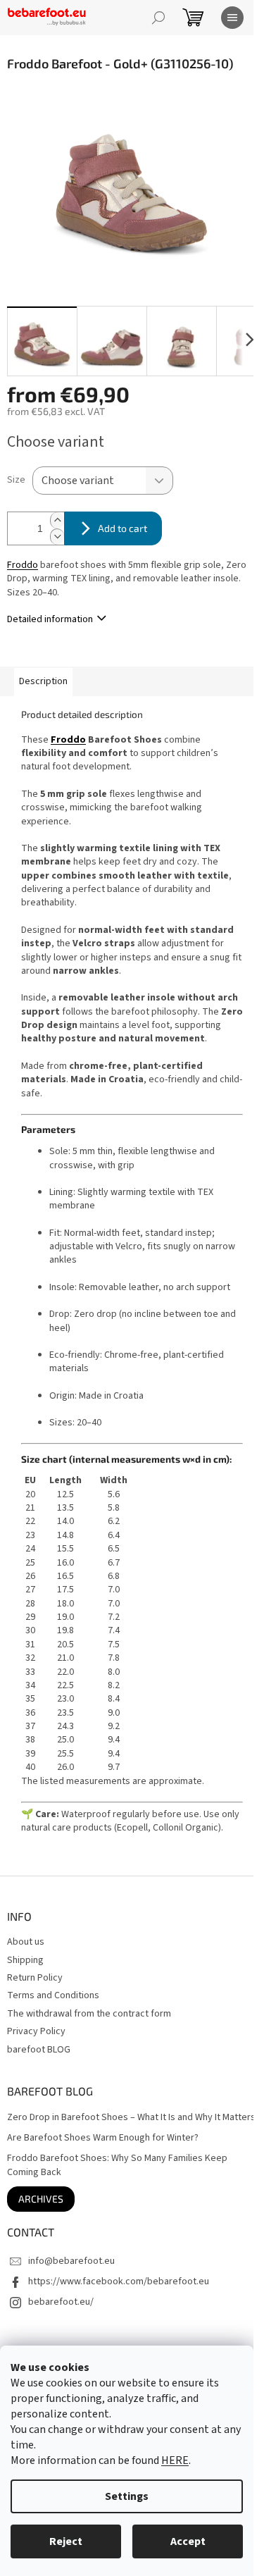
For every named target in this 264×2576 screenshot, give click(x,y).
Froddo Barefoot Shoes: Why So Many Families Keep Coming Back (117, 2165)
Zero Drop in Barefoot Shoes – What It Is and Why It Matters (131, 2118)
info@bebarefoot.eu (71, 2261)
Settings (127, 2496)
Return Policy (35, 1978)
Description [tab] (43, 681)
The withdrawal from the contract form (89, 2014)
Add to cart (122, 528)
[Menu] (232, 18)
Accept (188, 2541)
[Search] (158, 18)
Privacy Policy (36, 2031)
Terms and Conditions (53, 1995)
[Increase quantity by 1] (57, 520)
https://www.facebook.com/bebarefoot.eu (119, 2281)
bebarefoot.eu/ (61, 2302)
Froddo (23, 565)
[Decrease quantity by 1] (57, 537)
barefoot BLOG (39, 2050)
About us (26, 1942)
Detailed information (50, 619)
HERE (175, 2460)
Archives (41, 2199)
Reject (66, 2541)
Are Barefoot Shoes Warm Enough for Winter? (103, 2138)
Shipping (25, 1960)
